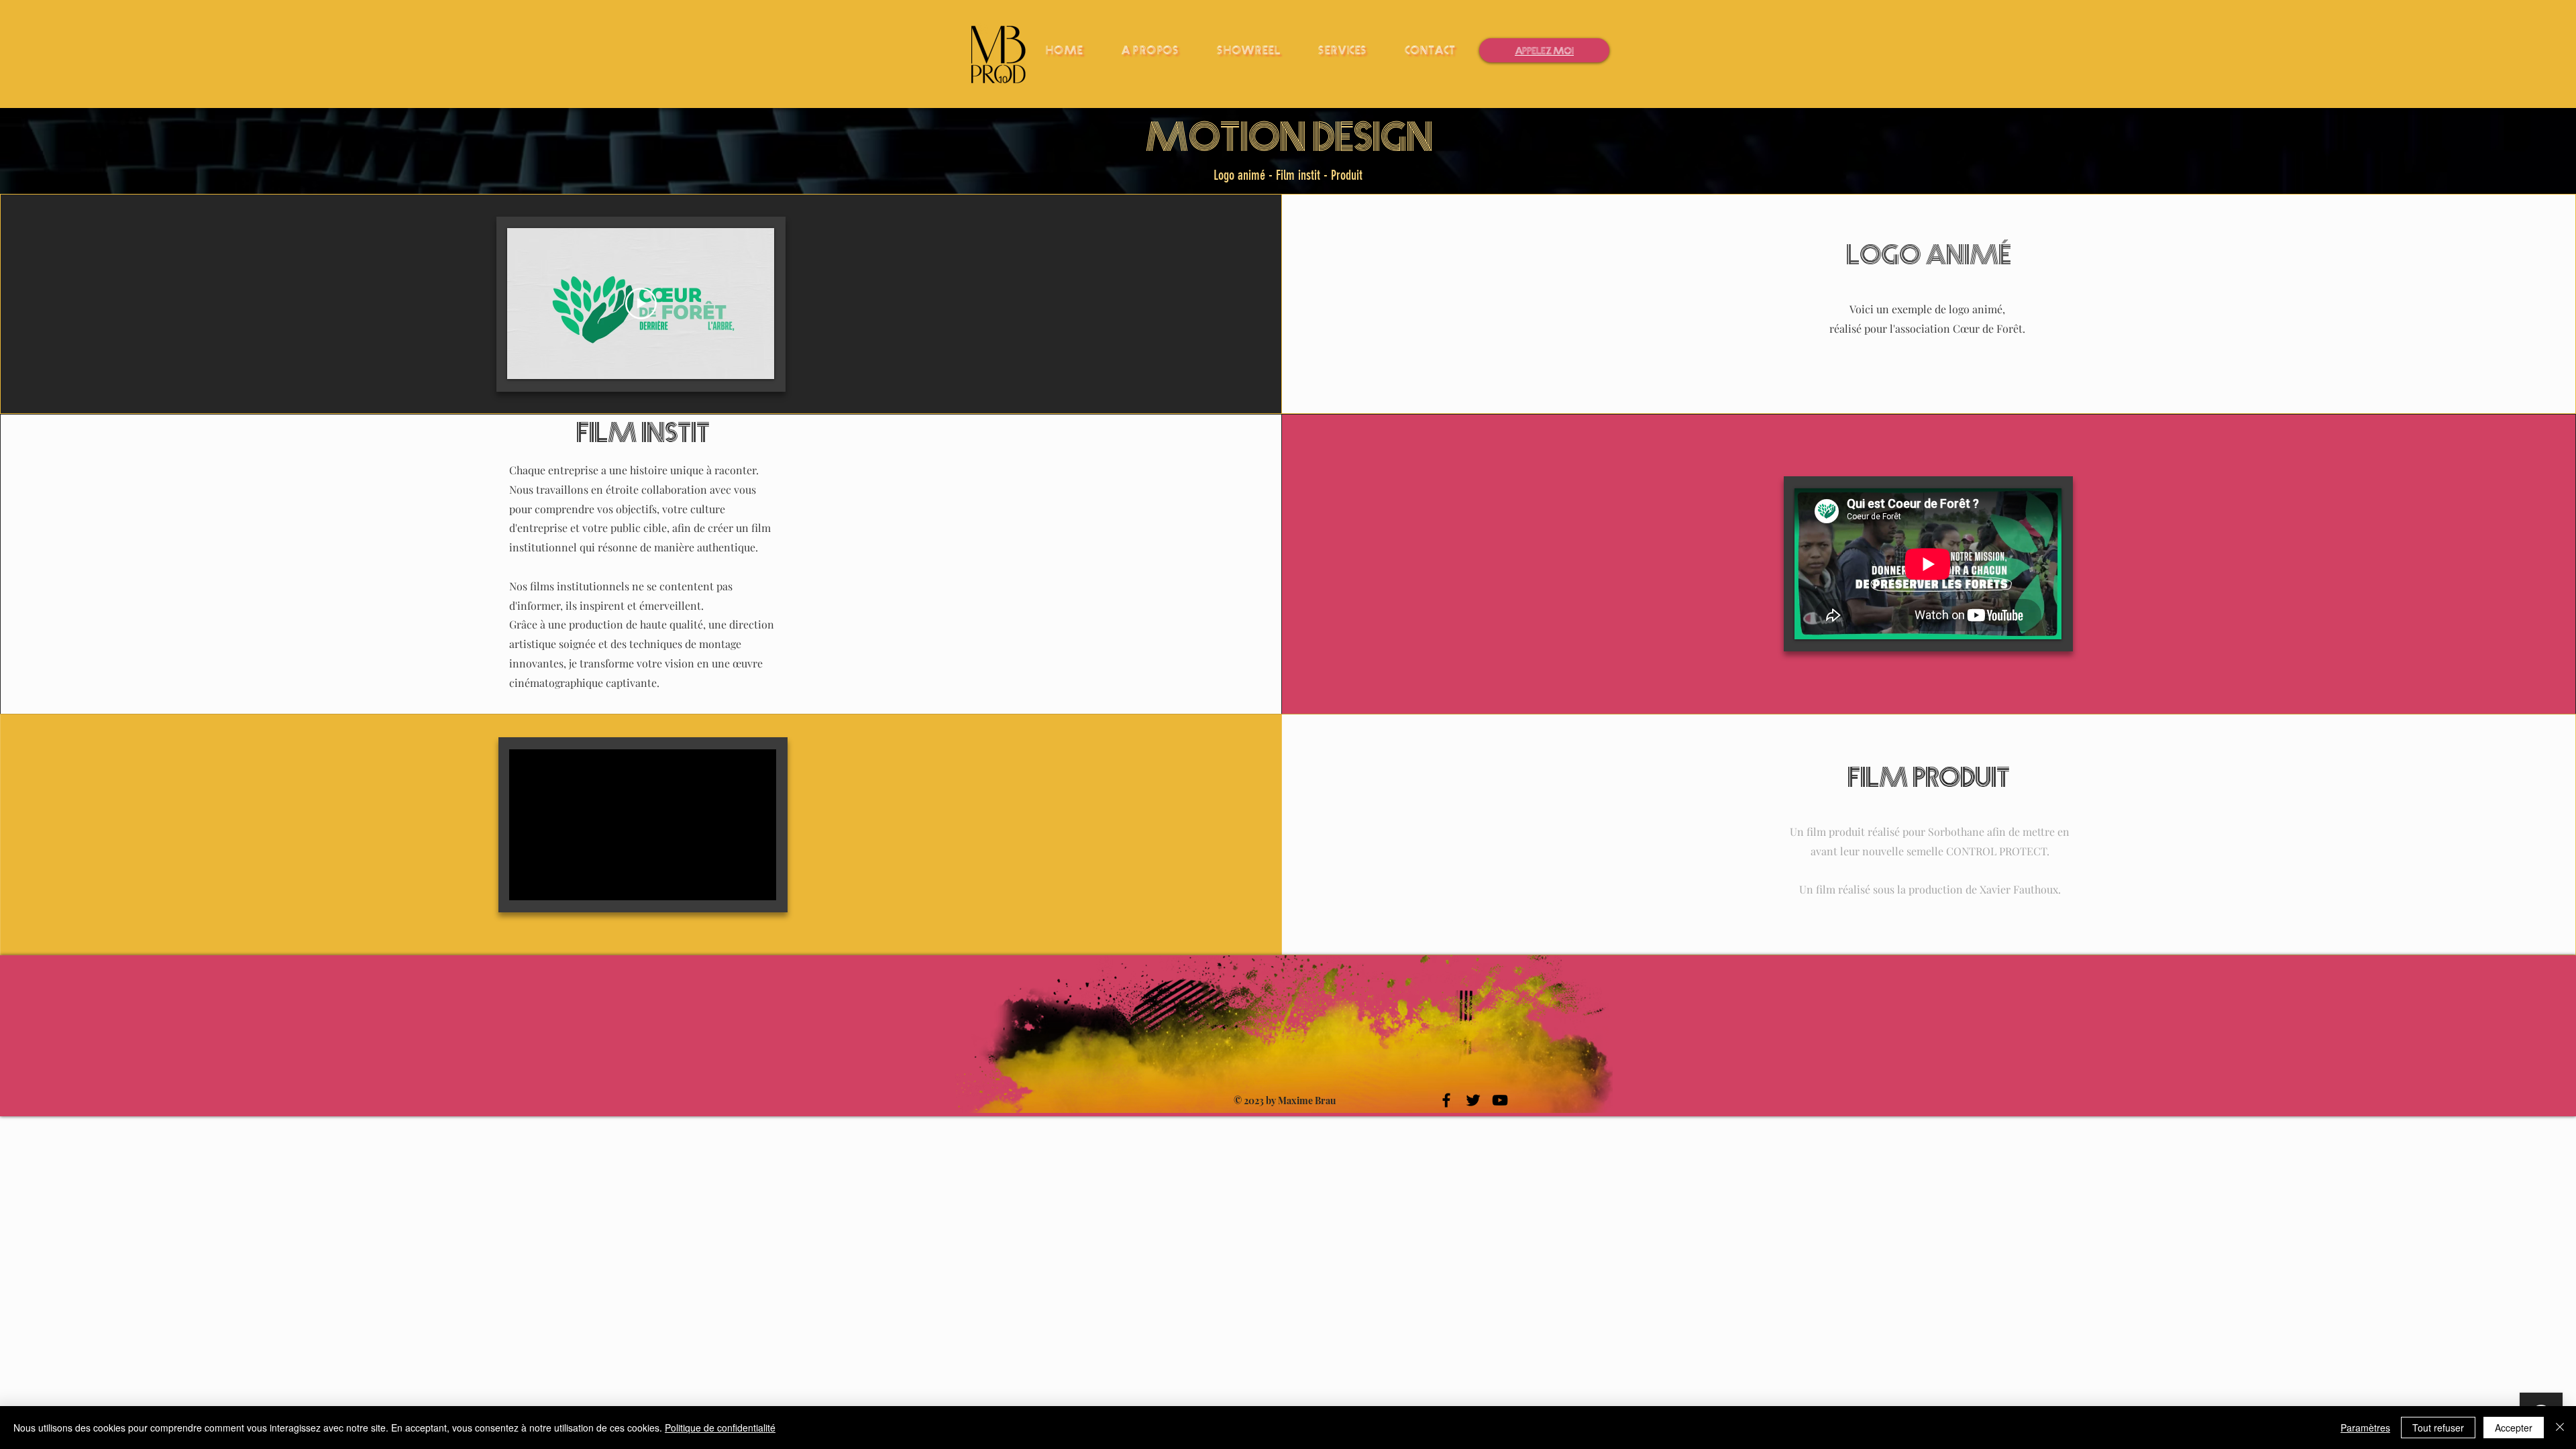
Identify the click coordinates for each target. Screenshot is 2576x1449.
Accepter (2514, 1428)
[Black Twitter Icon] (1473, 1100)
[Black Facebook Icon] (1446, 1100)
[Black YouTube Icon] (1500, 1100)
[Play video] (641, 304)
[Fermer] (2560, 1428)
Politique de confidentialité (720, 1428)
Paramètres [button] (2365, 1428)
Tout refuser (2438, 1428)
